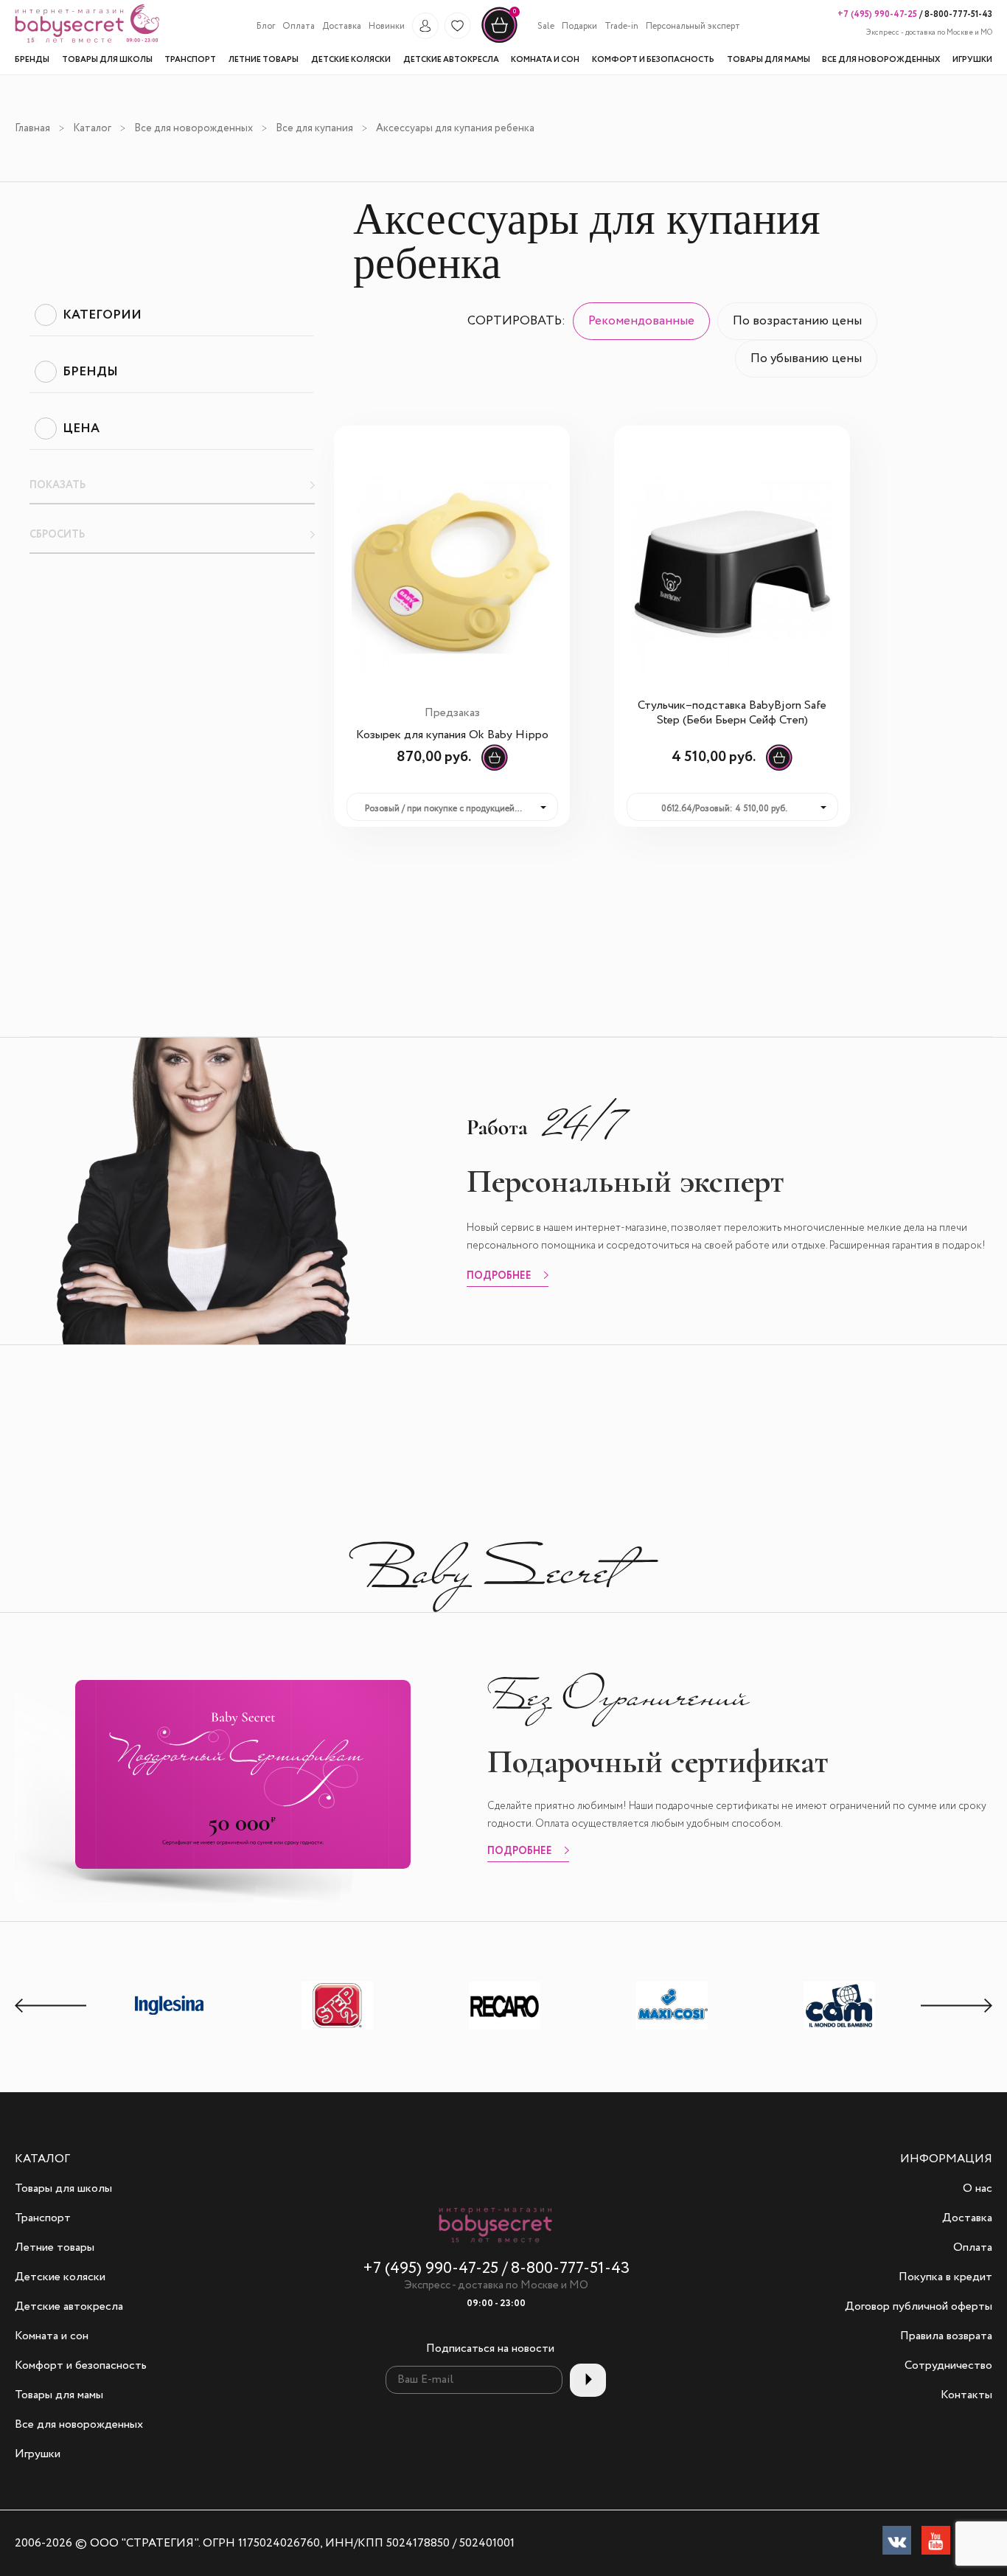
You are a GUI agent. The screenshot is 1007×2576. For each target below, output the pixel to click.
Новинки (387, 27)
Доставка (342, 27)
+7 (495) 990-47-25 (877, 14)
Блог (266, 27)
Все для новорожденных (194, 128)
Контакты (966, 2395)
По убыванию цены (806, 359)
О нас (978, 2189)
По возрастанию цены (797, 321)
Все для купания (314, 128)
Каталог (92, 128)
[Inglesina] (170, 2028)
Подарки (579, 27)
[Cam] (840, 2029)
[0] (499, 41)
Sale (546, 27)
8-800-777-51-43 (957, 14)
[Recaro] (505, 2029)
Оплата (299, 27)
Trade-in (621, 27)
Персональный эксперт (693, 27)
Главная (32, 128)
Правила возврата (946, 2336)
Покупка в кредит (945, 2277)
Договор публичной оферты (919, 2307)
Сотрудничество (948, 2366)
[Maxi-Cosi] (672, 2029)
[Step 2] (338, 2029)
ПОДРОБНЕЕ (499, 1277)
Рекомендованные (641, 321)
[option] (170, 2007)
